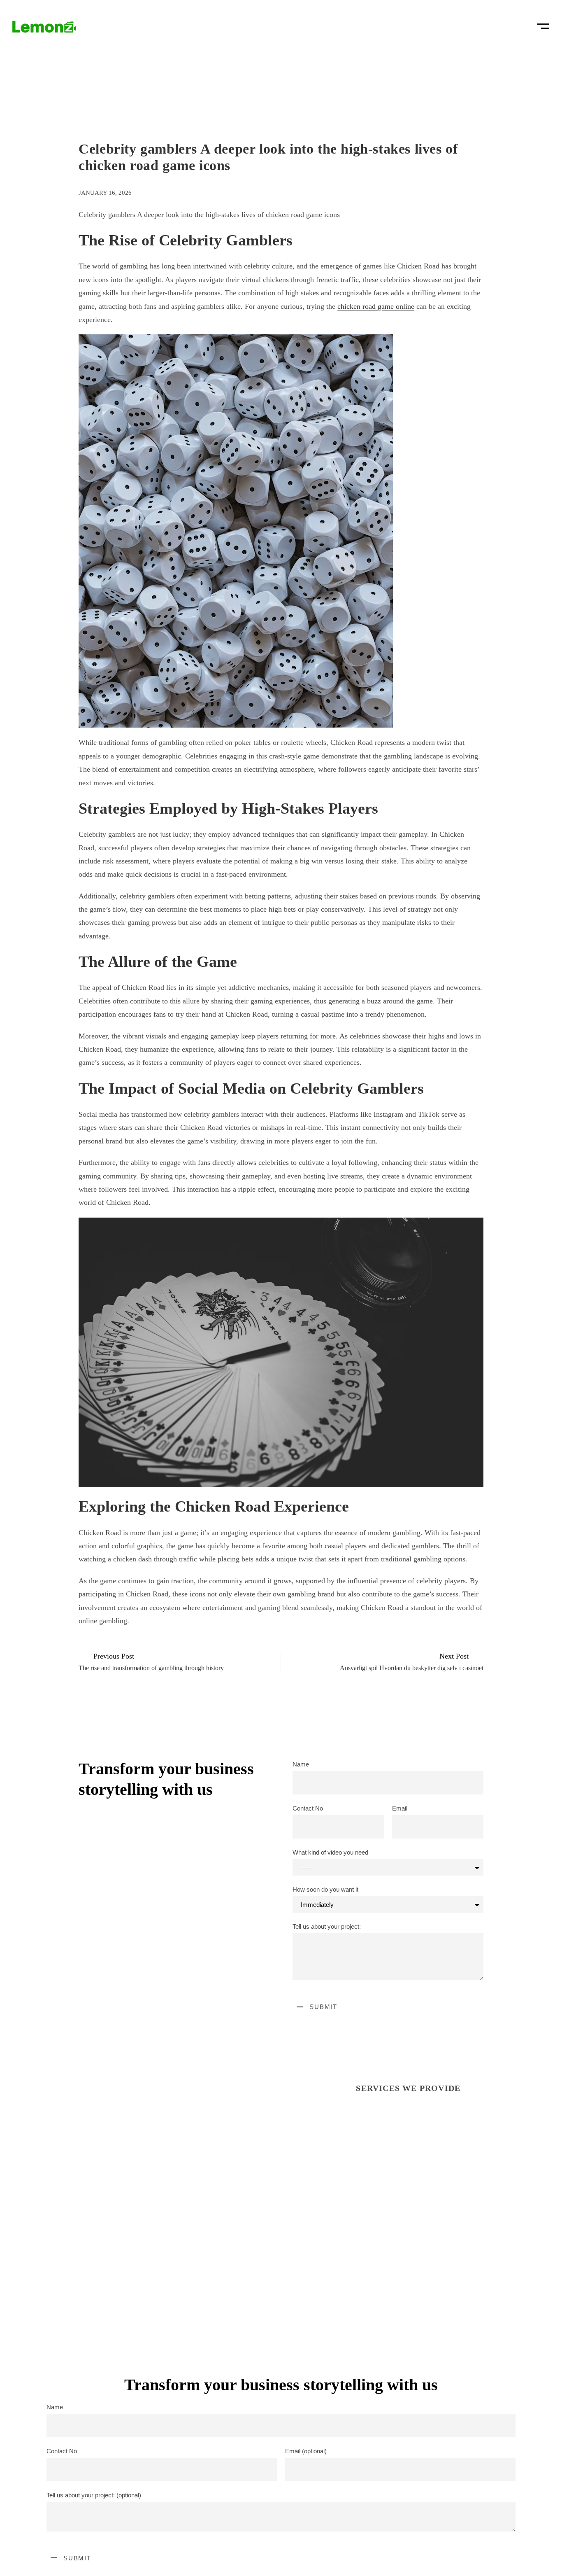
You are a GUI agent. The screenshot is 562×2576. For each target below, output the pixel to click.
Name (301, 1764)
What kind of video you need (330, 1852)
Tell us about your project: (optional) (94, 2495)
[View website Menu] (543, 23)
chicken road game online (376, 306)
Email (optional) (306, 2451)
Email (400, 1808)
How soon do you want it (325, 1889)
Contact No (308, 1808)
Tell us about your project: (327, 1926)
